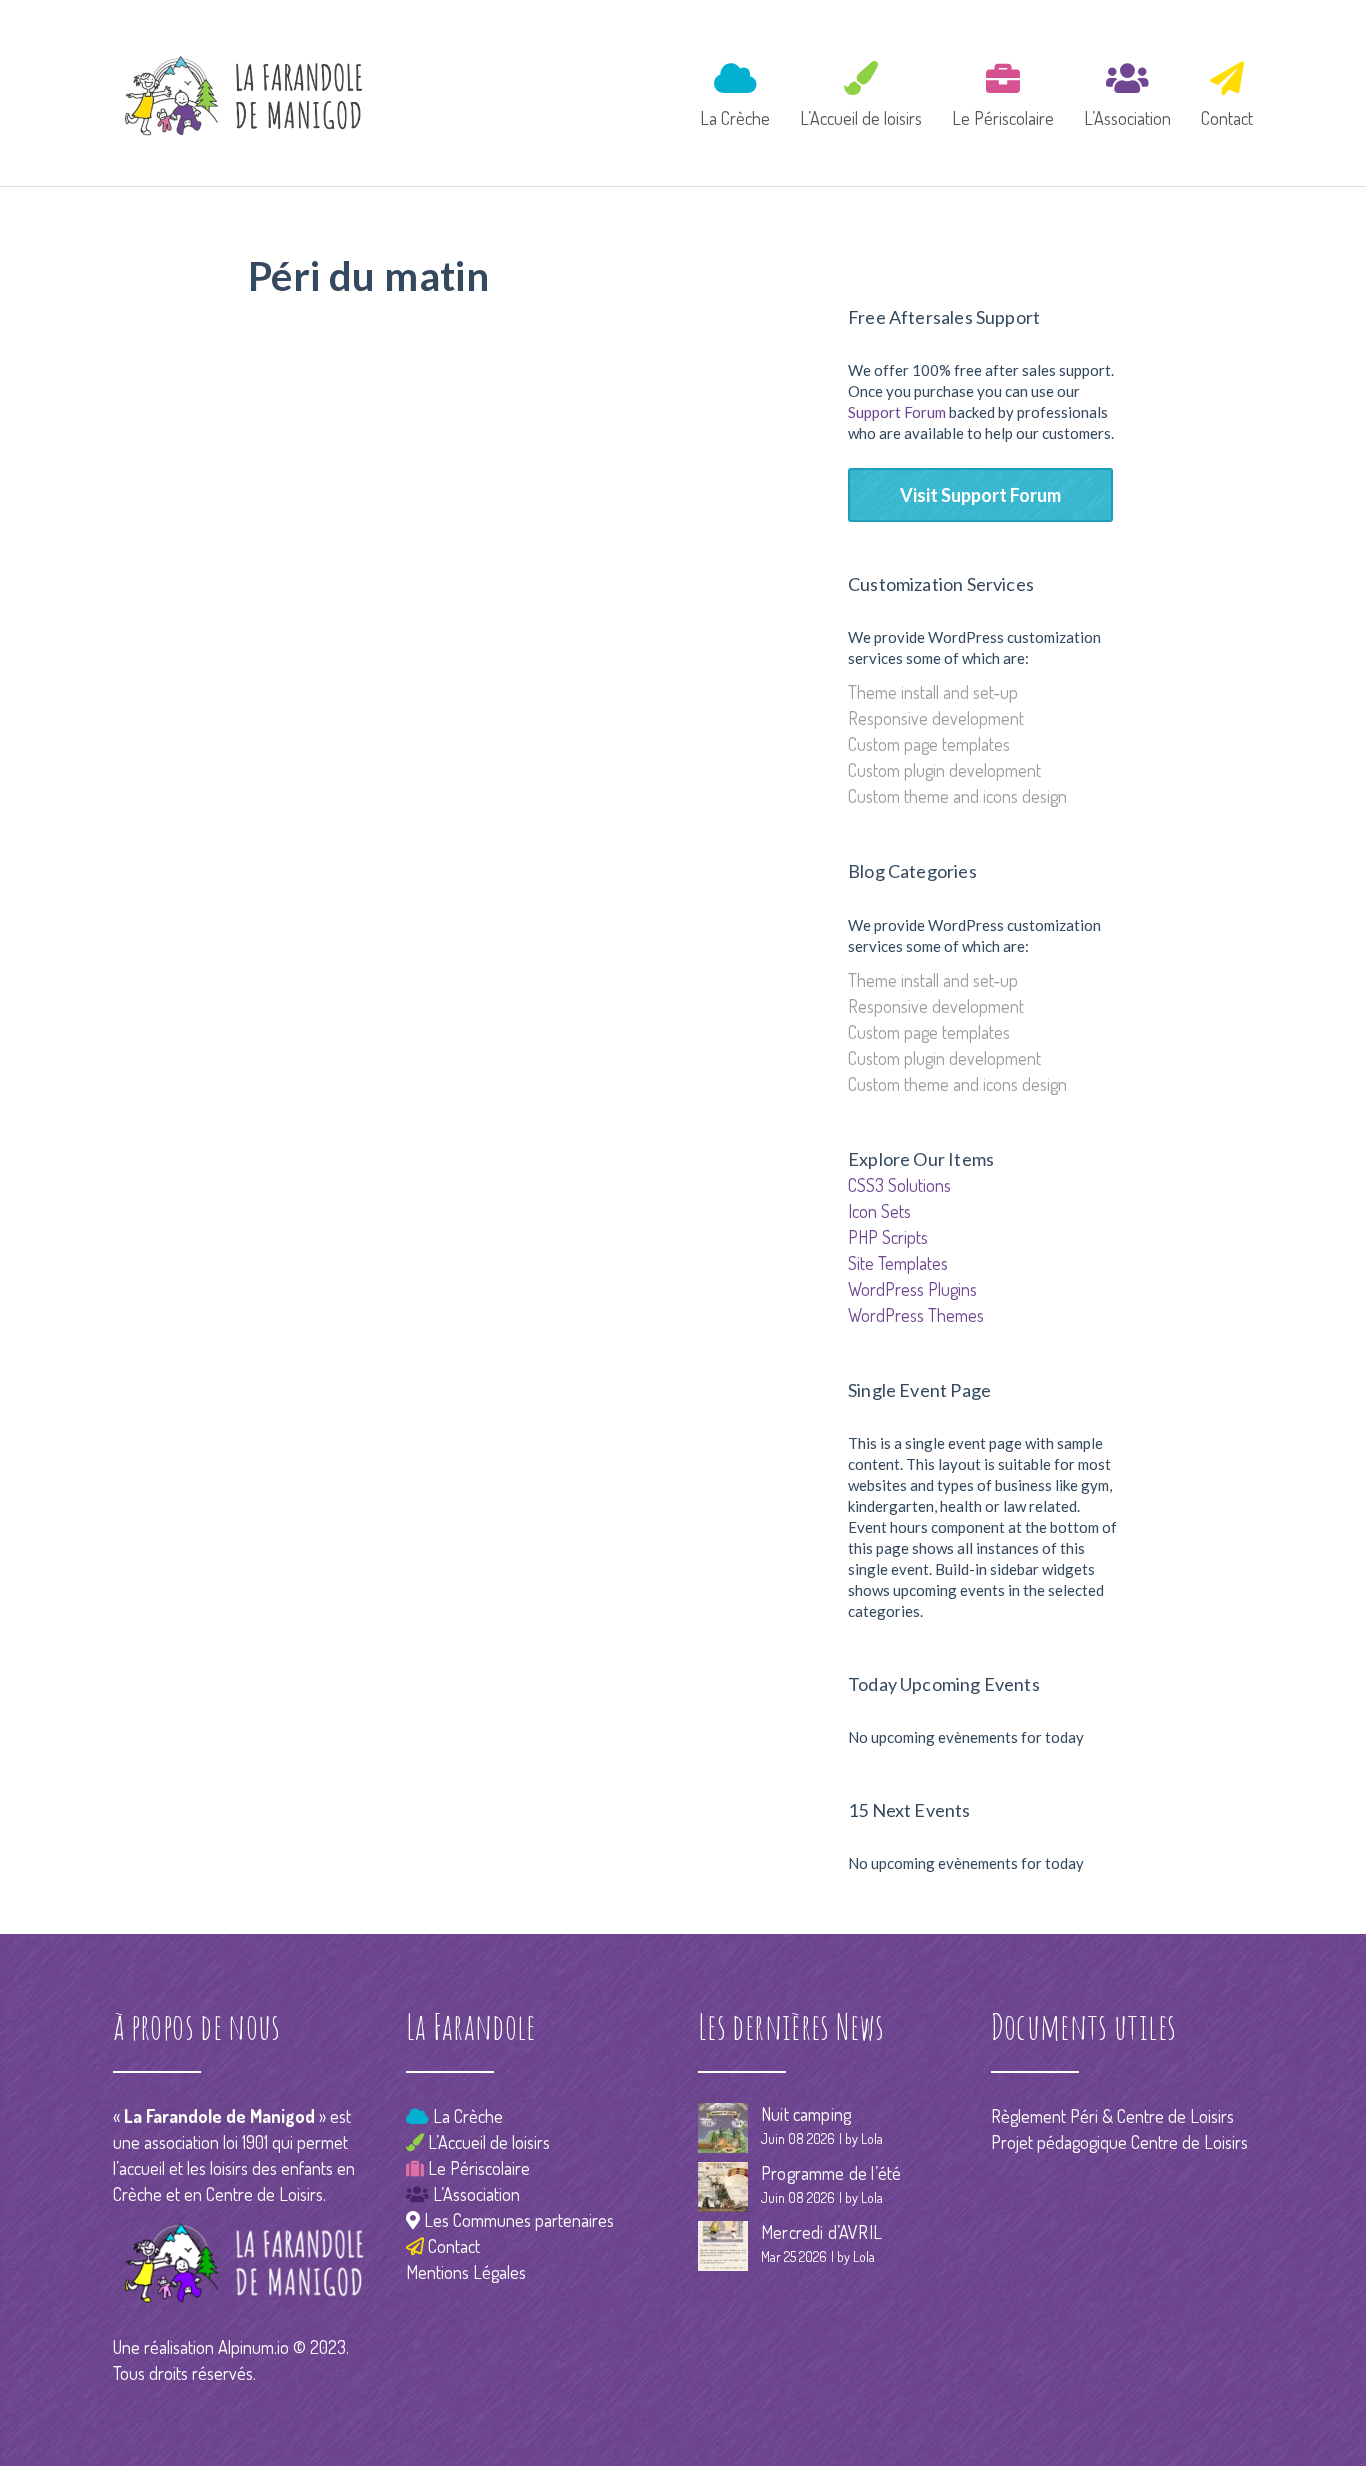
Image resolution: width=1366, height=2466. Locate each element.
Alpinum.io (253, 2347)
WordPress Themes (916, 1315)
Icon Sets (879, 1211)
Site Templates (898, 1263)
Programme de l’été (831, 2173)
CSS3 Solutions (899, 1185)
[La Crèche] (735, 91)
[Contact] (1220, 91)
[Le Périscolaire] (1003, 91)
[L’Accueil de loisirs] (861, 91)
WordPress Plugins (912, 1289)
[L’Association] (1127, 91)
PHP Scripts (888, 1237)
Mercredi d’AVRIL (821, 2232)
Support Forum (897, 412)
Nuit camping (806, 2114)
